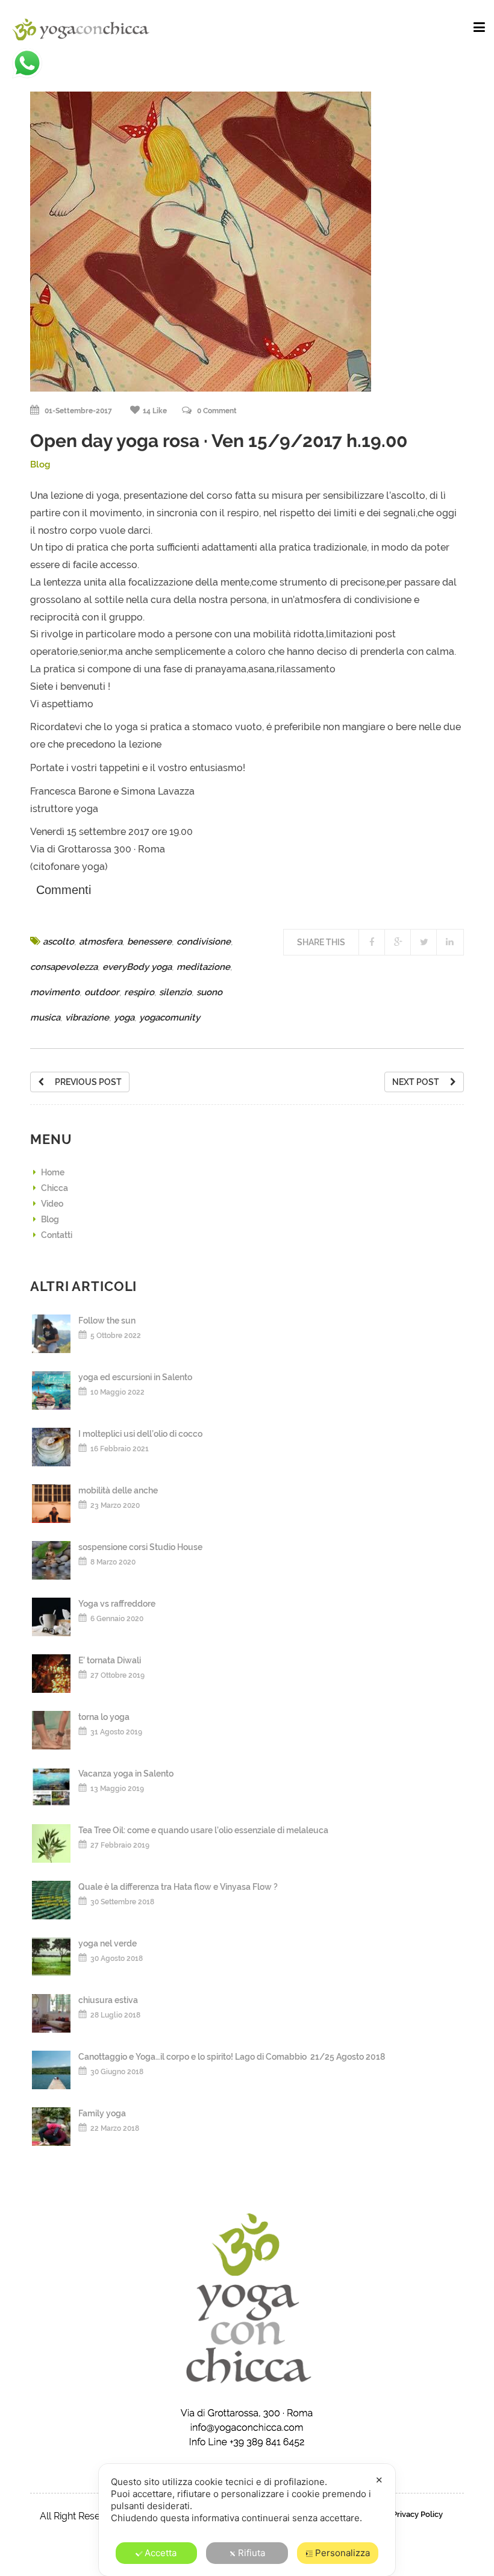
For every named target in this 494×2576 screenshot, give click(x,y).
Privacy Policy (417, 2514)
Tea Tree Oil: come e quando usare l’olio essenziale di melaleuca (203, 1830)
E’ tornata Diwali (110, 1660)
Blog (40, 464)
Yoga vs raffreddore (117, 1604)
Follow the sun (107, 1321)
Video (52, 1204)
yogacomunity (170, 1018)
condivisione (204, 942)
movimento (55, 992)
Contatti (57, 1235)
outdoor (102, 992)
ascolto (58, 942)
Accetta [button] (161, 2553)
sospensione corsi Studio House (140, 1547)
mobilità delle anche (118, 1490)
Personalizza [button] (342, 2553)
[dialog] (247, 2520)
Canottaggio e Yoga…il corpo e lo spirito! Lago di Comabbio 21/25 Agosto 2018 (232, 2057)
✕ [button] (379, 2480)
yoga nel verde (108, 1943)
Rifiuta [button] (252, 2553)
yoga (124, 1018)
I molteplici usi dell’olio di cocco (140, 1434)
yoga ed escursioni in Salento (135, 1377)
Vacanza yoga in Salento (126, 1774)
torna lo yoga (104, 1717)
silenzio (175, 992)
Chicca (55, 1188)
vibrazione (87, 1018)
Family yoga (102, 2113)
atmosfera (101, 942)
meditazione (203, 967)
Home (53, 1172)
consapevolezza (64, 967)
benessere (149, 942)
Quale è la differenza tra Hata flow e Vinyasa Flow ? (178, 1887)
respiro (139, 992)
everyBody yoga (137, 967)
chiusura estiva (108, 2000)
